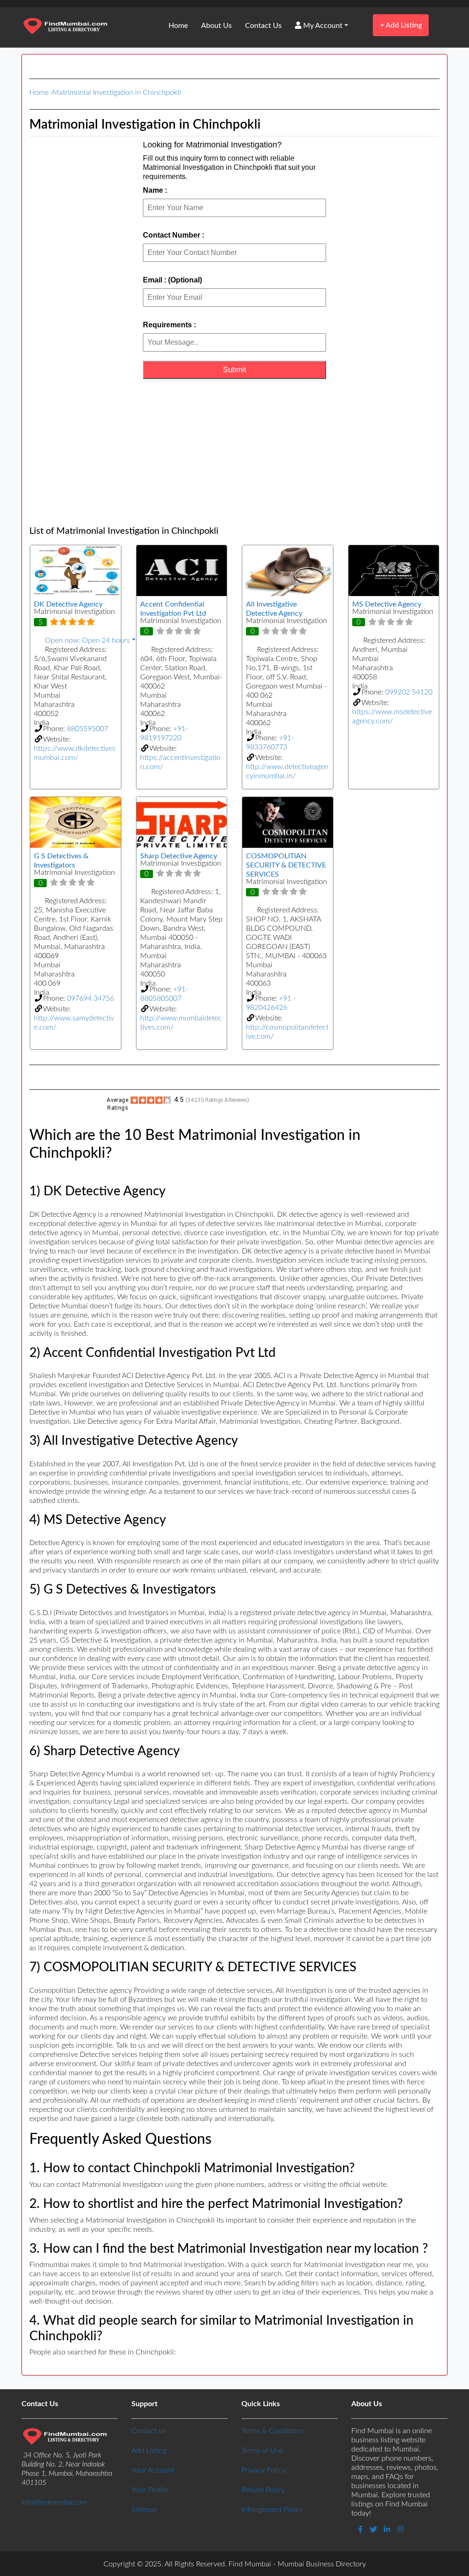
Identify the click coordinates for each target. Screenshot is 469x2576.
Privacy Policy (264, 2470)
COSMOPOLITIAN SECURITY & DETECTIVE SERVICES (286, 865)
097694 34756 (90, 998)
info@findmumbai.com (54, 2502)
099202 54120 (409, 692)
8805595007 (87, 729)
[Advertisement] (234, 452)
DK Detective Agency (68, 604)
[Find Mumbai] (65, 27)
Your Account (153, 2470)
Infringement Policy (272, 2510)
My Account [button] (322, 26)
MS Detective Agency (387, 604)
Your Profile (150, 2490)
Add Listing (401, 25)
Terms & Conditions (273, 2431)
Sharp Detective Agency (179, 856)
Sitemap (144, 2510)
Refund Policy (263, 2490)
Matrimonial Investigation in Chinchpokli (117, 92)
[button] (76, 640)
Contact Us (263, 26)
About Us (216, 26)
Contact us (149, 2431)
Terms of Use (262, 2451)
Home (178, 26)
